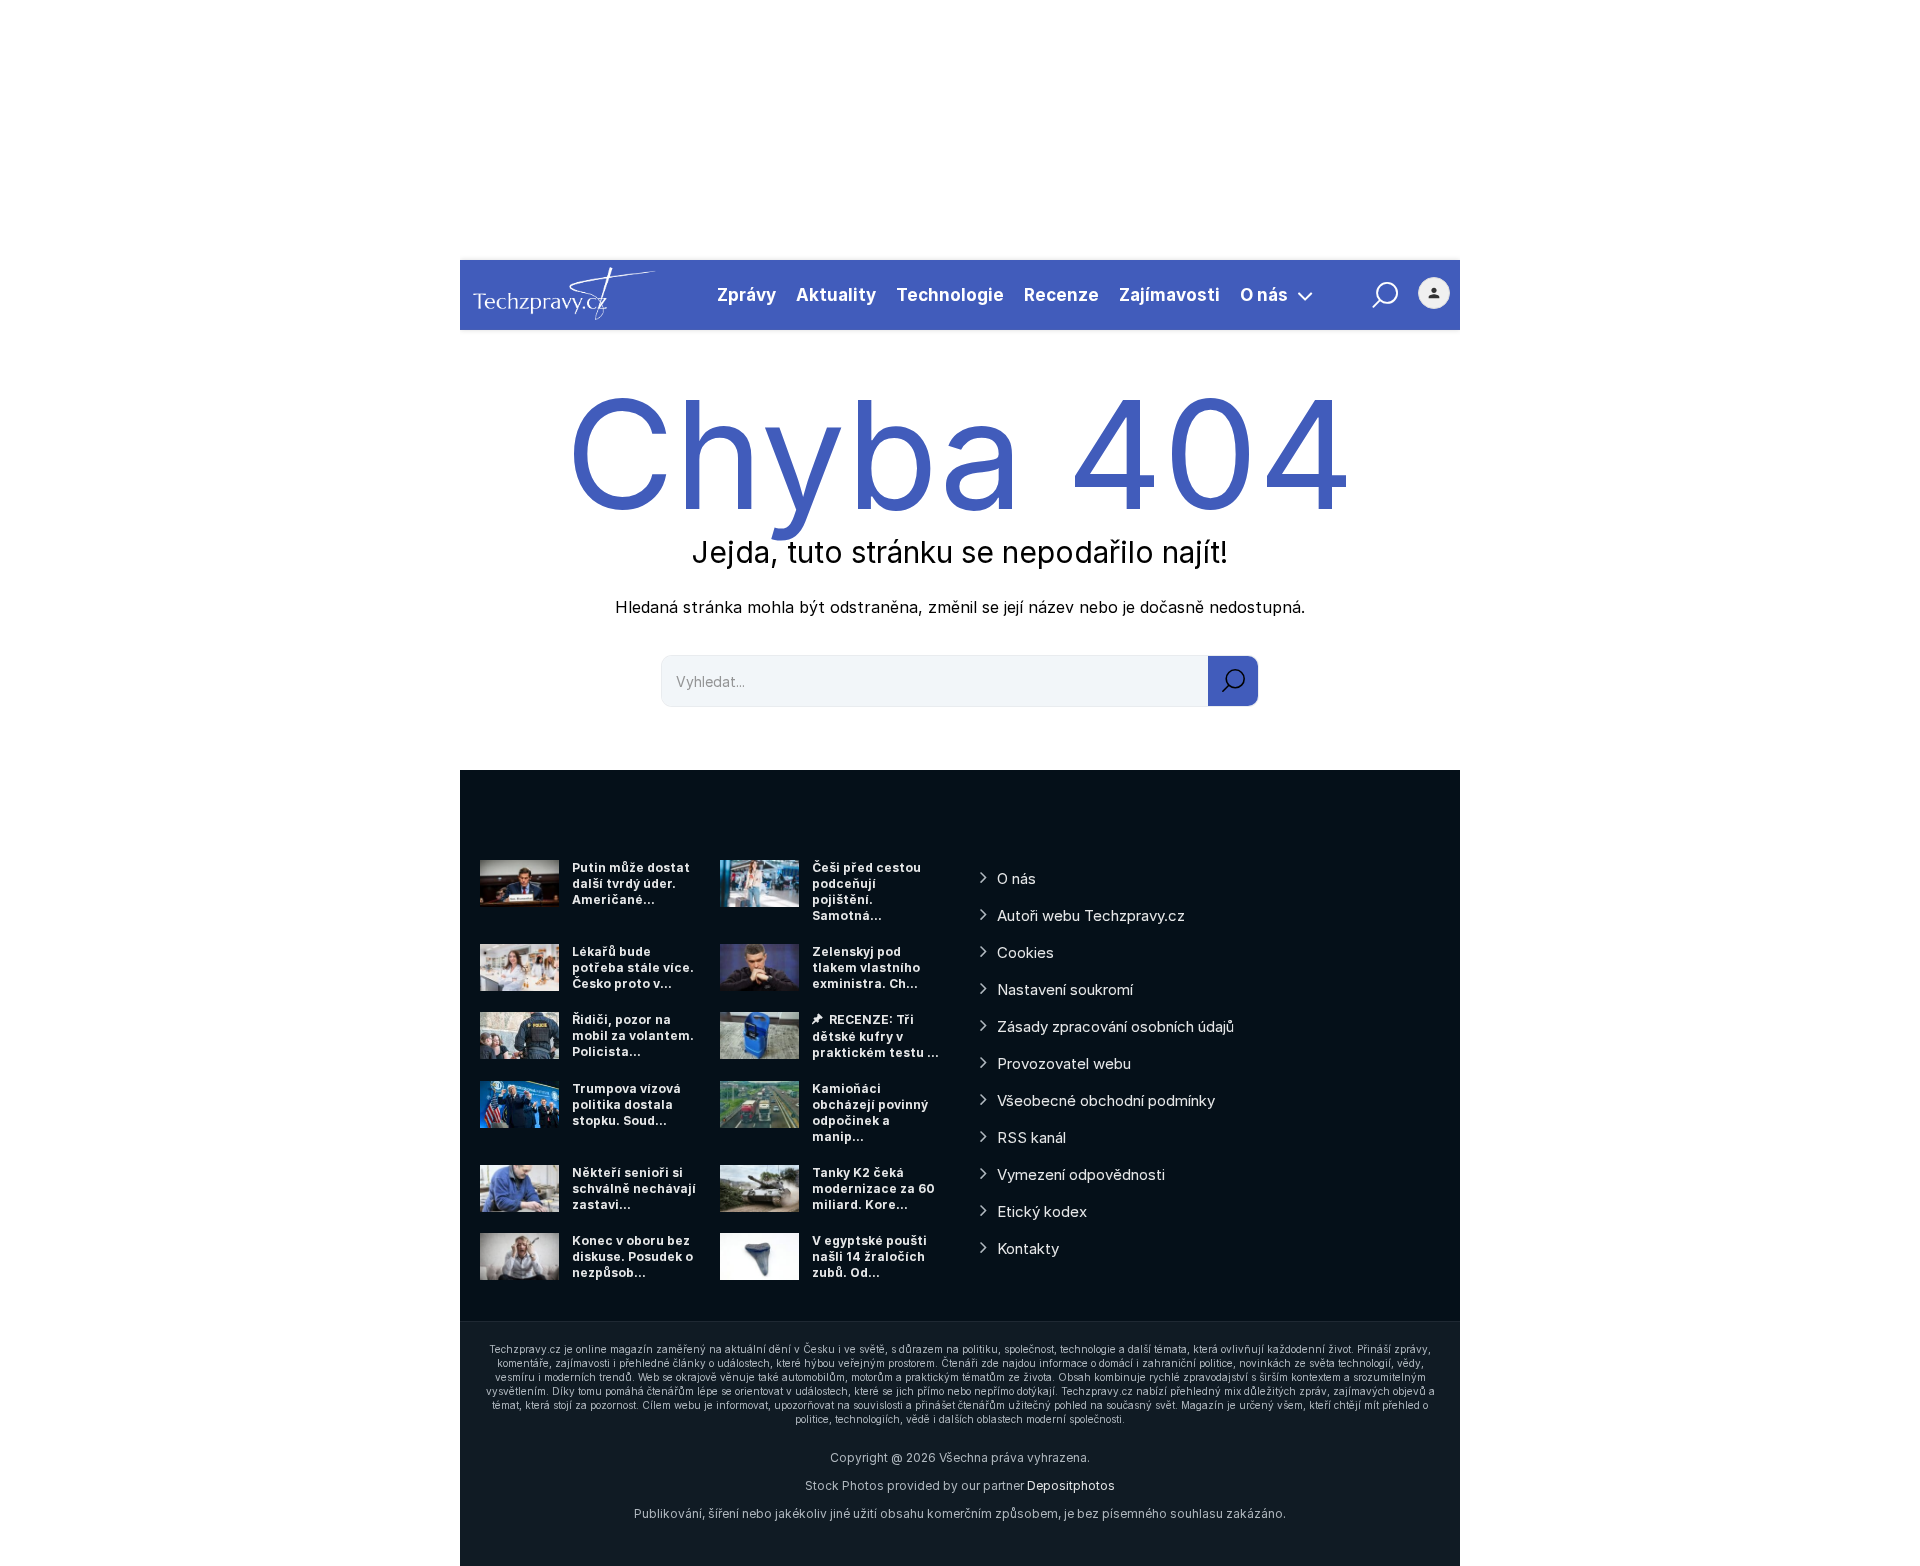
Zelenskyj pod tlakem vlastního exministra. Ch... (866, 967)
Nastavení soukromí (1065, 989)
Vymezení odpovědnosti (1081, 1174)
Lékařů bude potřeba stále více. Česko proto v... (633, 967)
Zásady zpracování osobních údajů (1115, 1026)
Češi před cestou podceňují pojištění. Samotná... (866, 891)
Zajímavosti (1169, 295)
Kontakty (1028, 1248)
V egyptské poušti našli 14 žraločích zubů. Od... (869, 1256)
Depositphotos (1071, 1485)
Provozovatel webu (1064, 1063)
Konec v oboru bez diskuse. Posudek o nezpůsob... (632, 1256)
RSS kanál (1031, 1137)
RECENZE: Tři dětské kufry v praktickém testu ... (875, 1036)
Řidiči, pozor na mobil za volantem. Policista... (633, 1035)
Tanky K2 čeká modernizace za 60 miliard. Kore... (873, 1188)
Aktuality (836, 295)
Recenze (1061, 295)
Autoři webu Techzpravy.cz (1091, 915)
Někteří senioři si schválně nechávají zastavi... (634, 1188)
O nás (1264, 295)
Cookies (1025, 952)
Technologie (950, 295)
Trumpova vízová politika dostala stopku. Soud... (626, 1104)
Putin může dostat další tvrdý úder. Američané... (631, 883)
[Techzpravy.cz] (564, 295)
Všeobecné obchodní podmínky (1106, 1100)
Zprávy (746, 295)
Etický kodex (1042, 1211)
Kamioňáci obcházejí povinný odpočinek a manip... (870, 1112)
